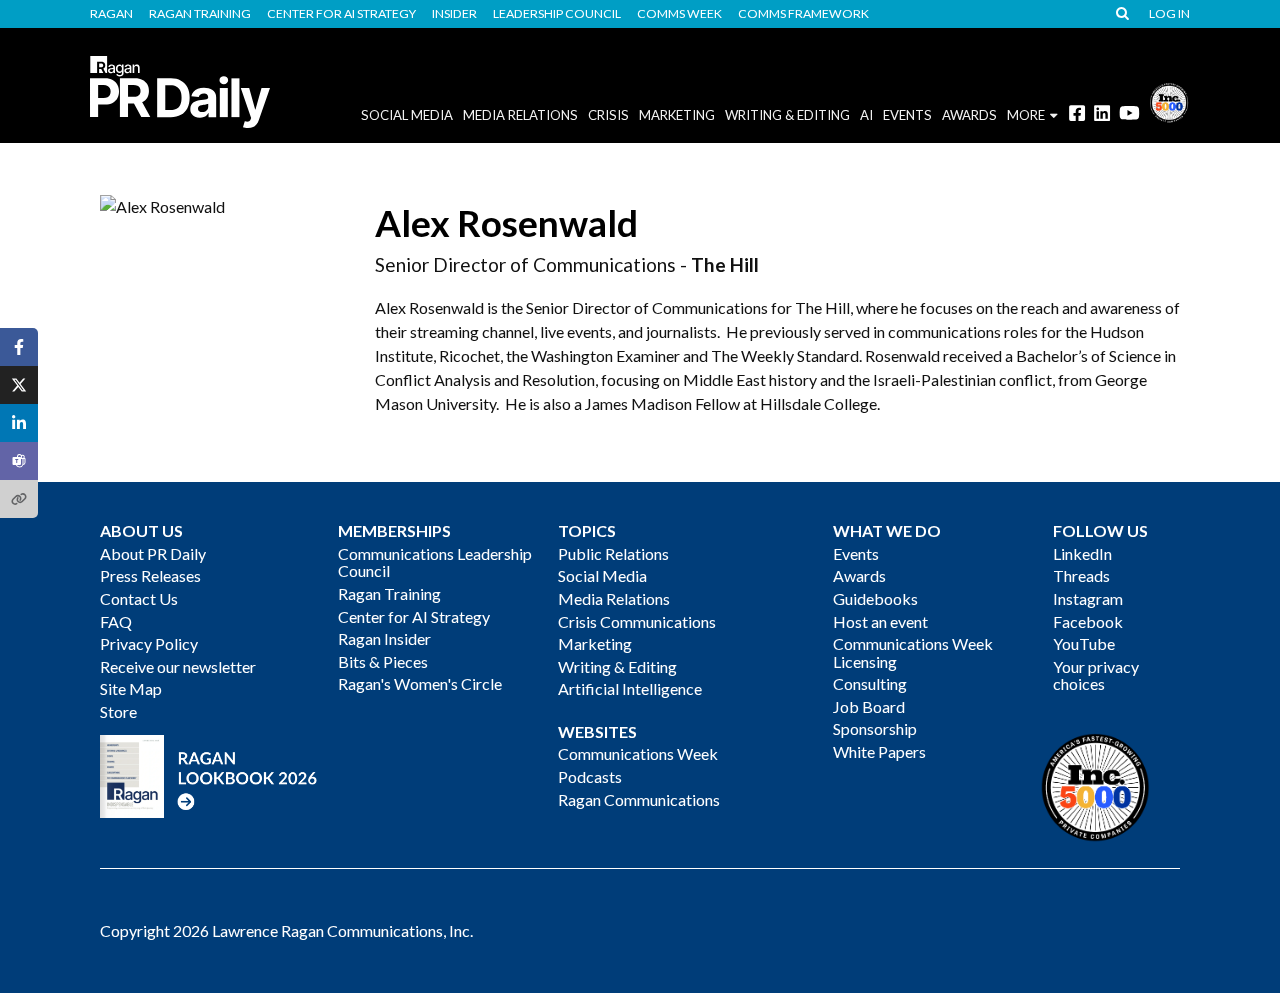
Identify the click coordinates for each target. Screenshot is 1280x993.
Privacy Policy (149, 643)
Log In (1169, 14)
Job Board (869, 706)
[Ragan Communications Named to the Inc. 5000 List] (1169, 100)
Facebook (1088, 621)
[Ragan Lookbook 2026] (209, 774)
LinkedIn (1082, 553)
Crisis (608, 115)
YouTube (1084, 643)
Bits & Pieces (383, 661)
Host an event (880, 621)
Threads (1081, 575)
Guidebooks (875, 598)
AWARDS (969, 115)
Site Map (131, 688)
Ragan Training (200, 14)
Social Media (407, 115)
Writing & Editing (787, 115)
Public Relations (613, 553)
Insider (454, 14)
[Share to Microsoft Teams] (19, 461)
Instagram (1088, 598)
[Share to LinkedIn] (19, 423)
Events (856, 553)
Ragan (111, 14)
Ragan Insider (384, 638)
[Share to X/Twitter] (19, 385)
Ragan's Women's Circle (420, 683)
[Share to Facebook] (19, 347)
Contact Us (139, 598)
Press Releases (150, 575)
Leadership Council (557, 14)
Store (118, 711)
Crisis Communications (637, 621)
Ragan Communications (639, 799)
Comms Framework (803, 14)
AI (866, 115)
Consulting (870, 683)
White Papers (879, 751)
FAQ (116, 621)
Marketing (677, 115)
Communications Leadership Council (435, 562)
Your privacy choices (1096, 675)
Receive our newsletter (178, 666)
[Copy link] (19, 499)
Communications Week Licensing (913, 652)
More (1026, 115)
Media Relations (520, 115)
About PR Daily (153, 553)
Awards (859, 575)
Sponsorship (875, 728)
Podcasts (590, 776)
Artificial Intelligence (630, 688)
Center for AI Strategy (341, 14)
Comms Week (679, 14)
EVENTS (907, 115)
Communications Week (638, 753)
